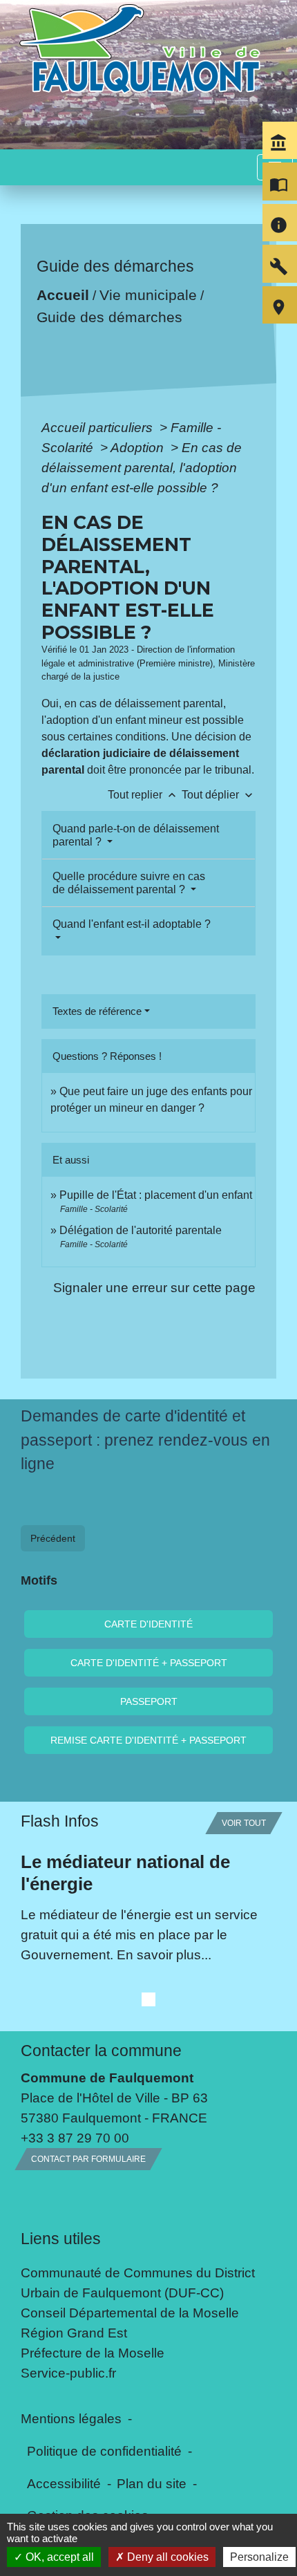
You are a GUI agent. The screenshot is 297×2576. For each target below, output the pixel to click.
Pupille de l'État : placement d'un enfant (156, 1195)
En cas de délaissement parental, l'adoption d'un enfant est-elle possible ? (142, 467)
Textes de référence (97, 1011)
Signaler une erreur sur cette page (154, 1287)
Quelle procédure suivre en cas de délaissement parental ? (129, 883)
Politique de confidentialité (104, 2451)
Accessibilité (64, 2483)
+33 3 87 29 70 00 (75, 2138)
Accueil (63, 295)
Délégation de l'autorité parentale (141, 1230)
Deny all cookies (166, 2557)
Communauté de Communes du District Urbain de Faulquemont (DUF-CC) (138, 2283)
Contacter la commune (101, 2051)
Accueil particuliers (99, 427)
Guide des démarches (109, 317)
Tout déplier (219, 795)
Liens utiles (61, 2239)
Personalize (259, 2557)
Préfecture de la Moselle (93, 2353)
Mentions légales (71, 2418)
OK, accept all (58, 2557)
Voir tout (244, 1823)
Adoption (139, 447)
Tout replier (143, 795)
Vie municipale (148, 295)
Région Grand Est (74, 2333)
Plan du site (152, 2483)
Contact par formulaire (88, 2159)
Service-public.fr (68, 2373)
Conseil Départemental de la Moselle (130, 2313)
